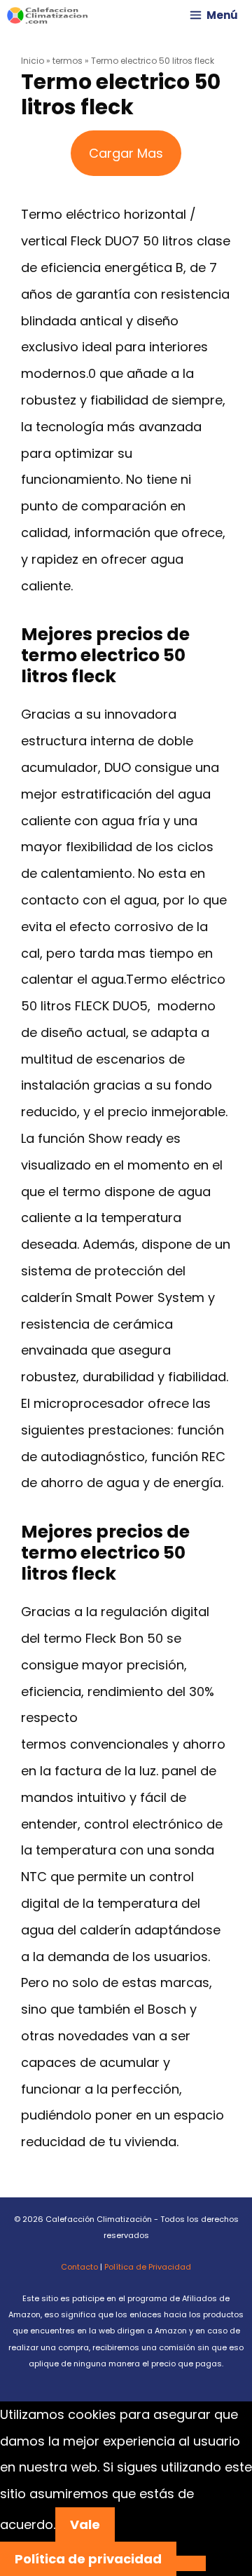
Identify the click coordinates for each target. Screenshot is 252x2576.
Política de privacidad (88, 2559)
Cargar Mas (126, 153)
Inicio (33, 61)
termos (68, 61)
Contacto (79, 2267)
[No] (191, 2563)
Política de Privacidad (148, 2267)
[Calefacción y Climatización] (48, 15)
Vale (85, 2524)
